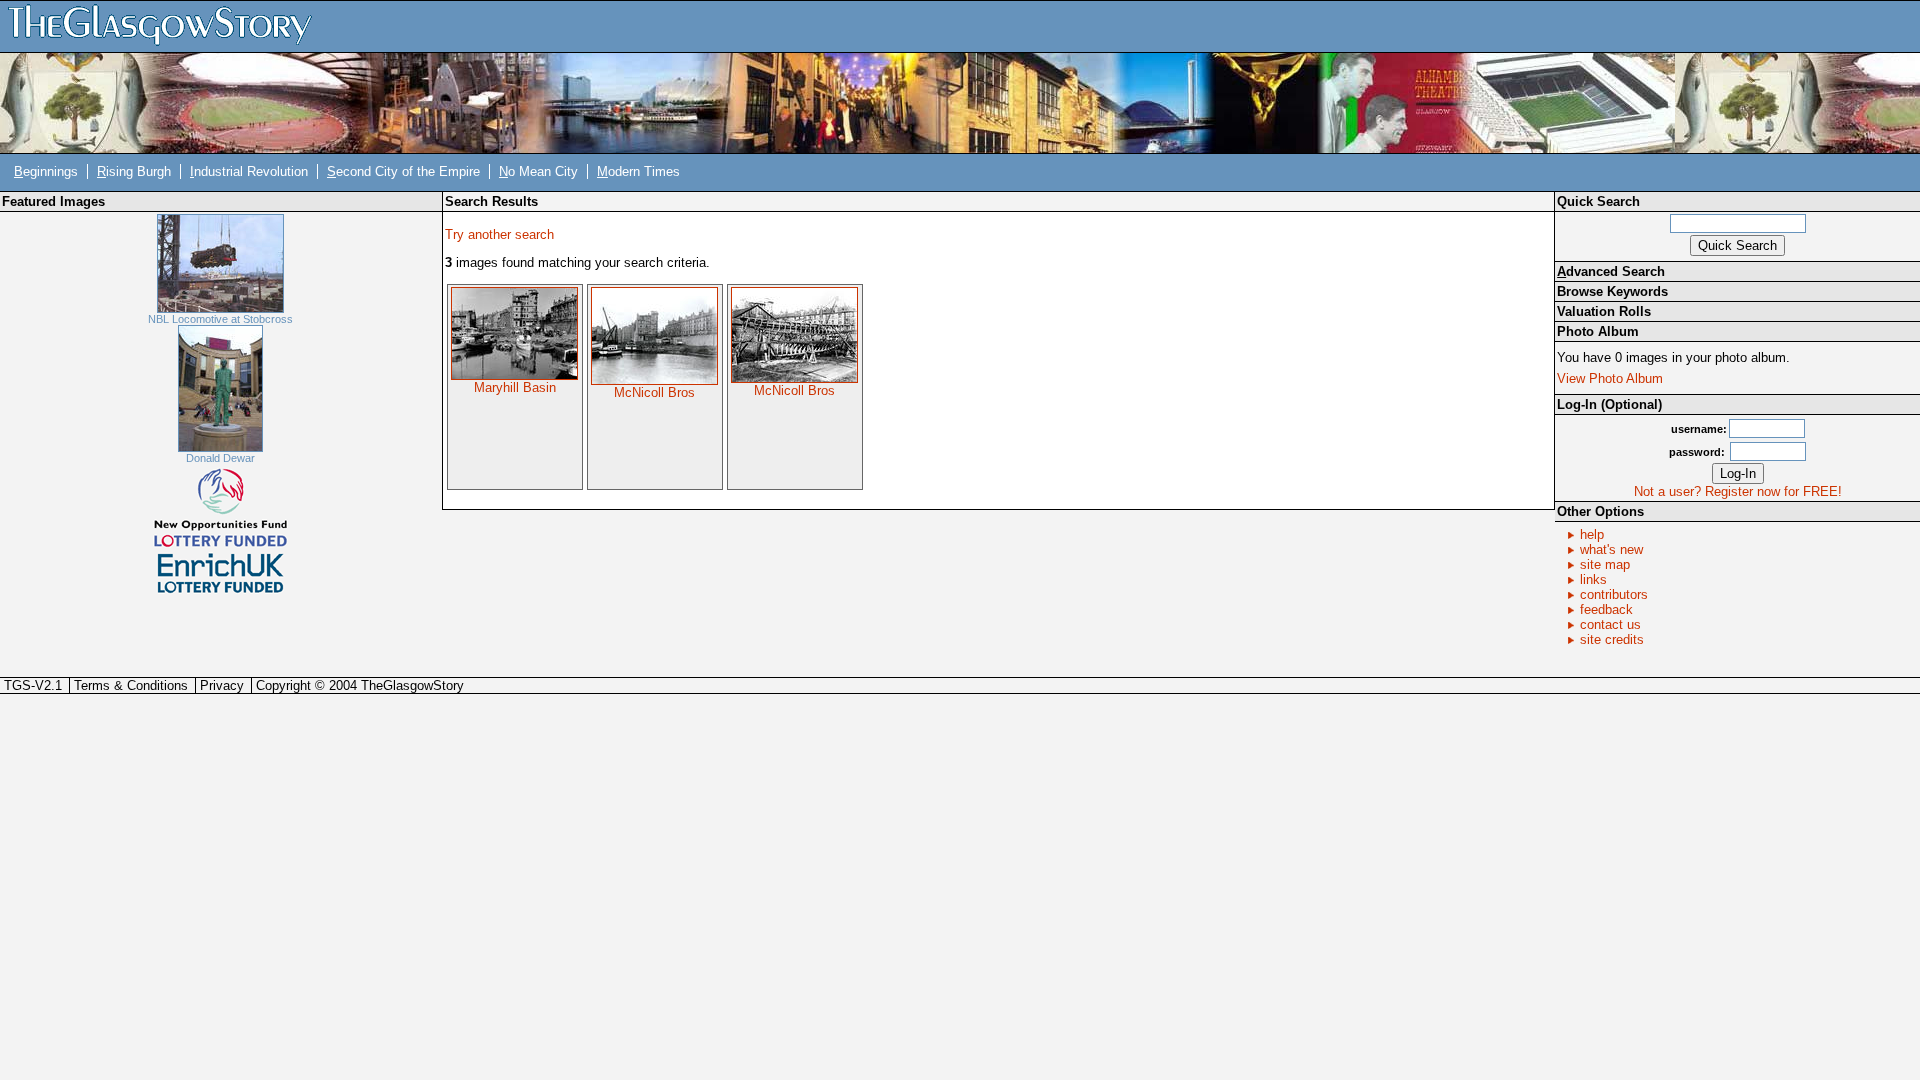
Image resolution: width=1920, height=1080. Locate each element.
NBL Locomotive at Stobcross (220, 319)
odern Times (638, 171)
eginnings (46, 171)
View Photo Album (1610, 378)
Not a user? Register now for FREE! (1738, 491)
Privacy (222, 685)
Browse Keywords (1612, 291)
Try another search (499, 234)
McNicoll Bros (654, 392)
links (1593, 579)
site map (1605, 564)
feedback (1606, 609)
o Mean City (538, 171)
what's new (1611, 549)
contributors (1614, 594)
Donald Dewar (220, 458)
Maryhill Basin (515, 387)
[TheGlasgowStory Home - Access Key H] (167, 25)
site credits (1612, 639)
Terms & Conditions (131, 685)
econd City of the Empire (403, 171)
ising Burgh (134, 171)
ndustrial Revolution (249, 171)
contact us (1610, 624)
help (1592, 534)
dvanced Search (1611, 271)
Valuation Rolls (1604, 311)
